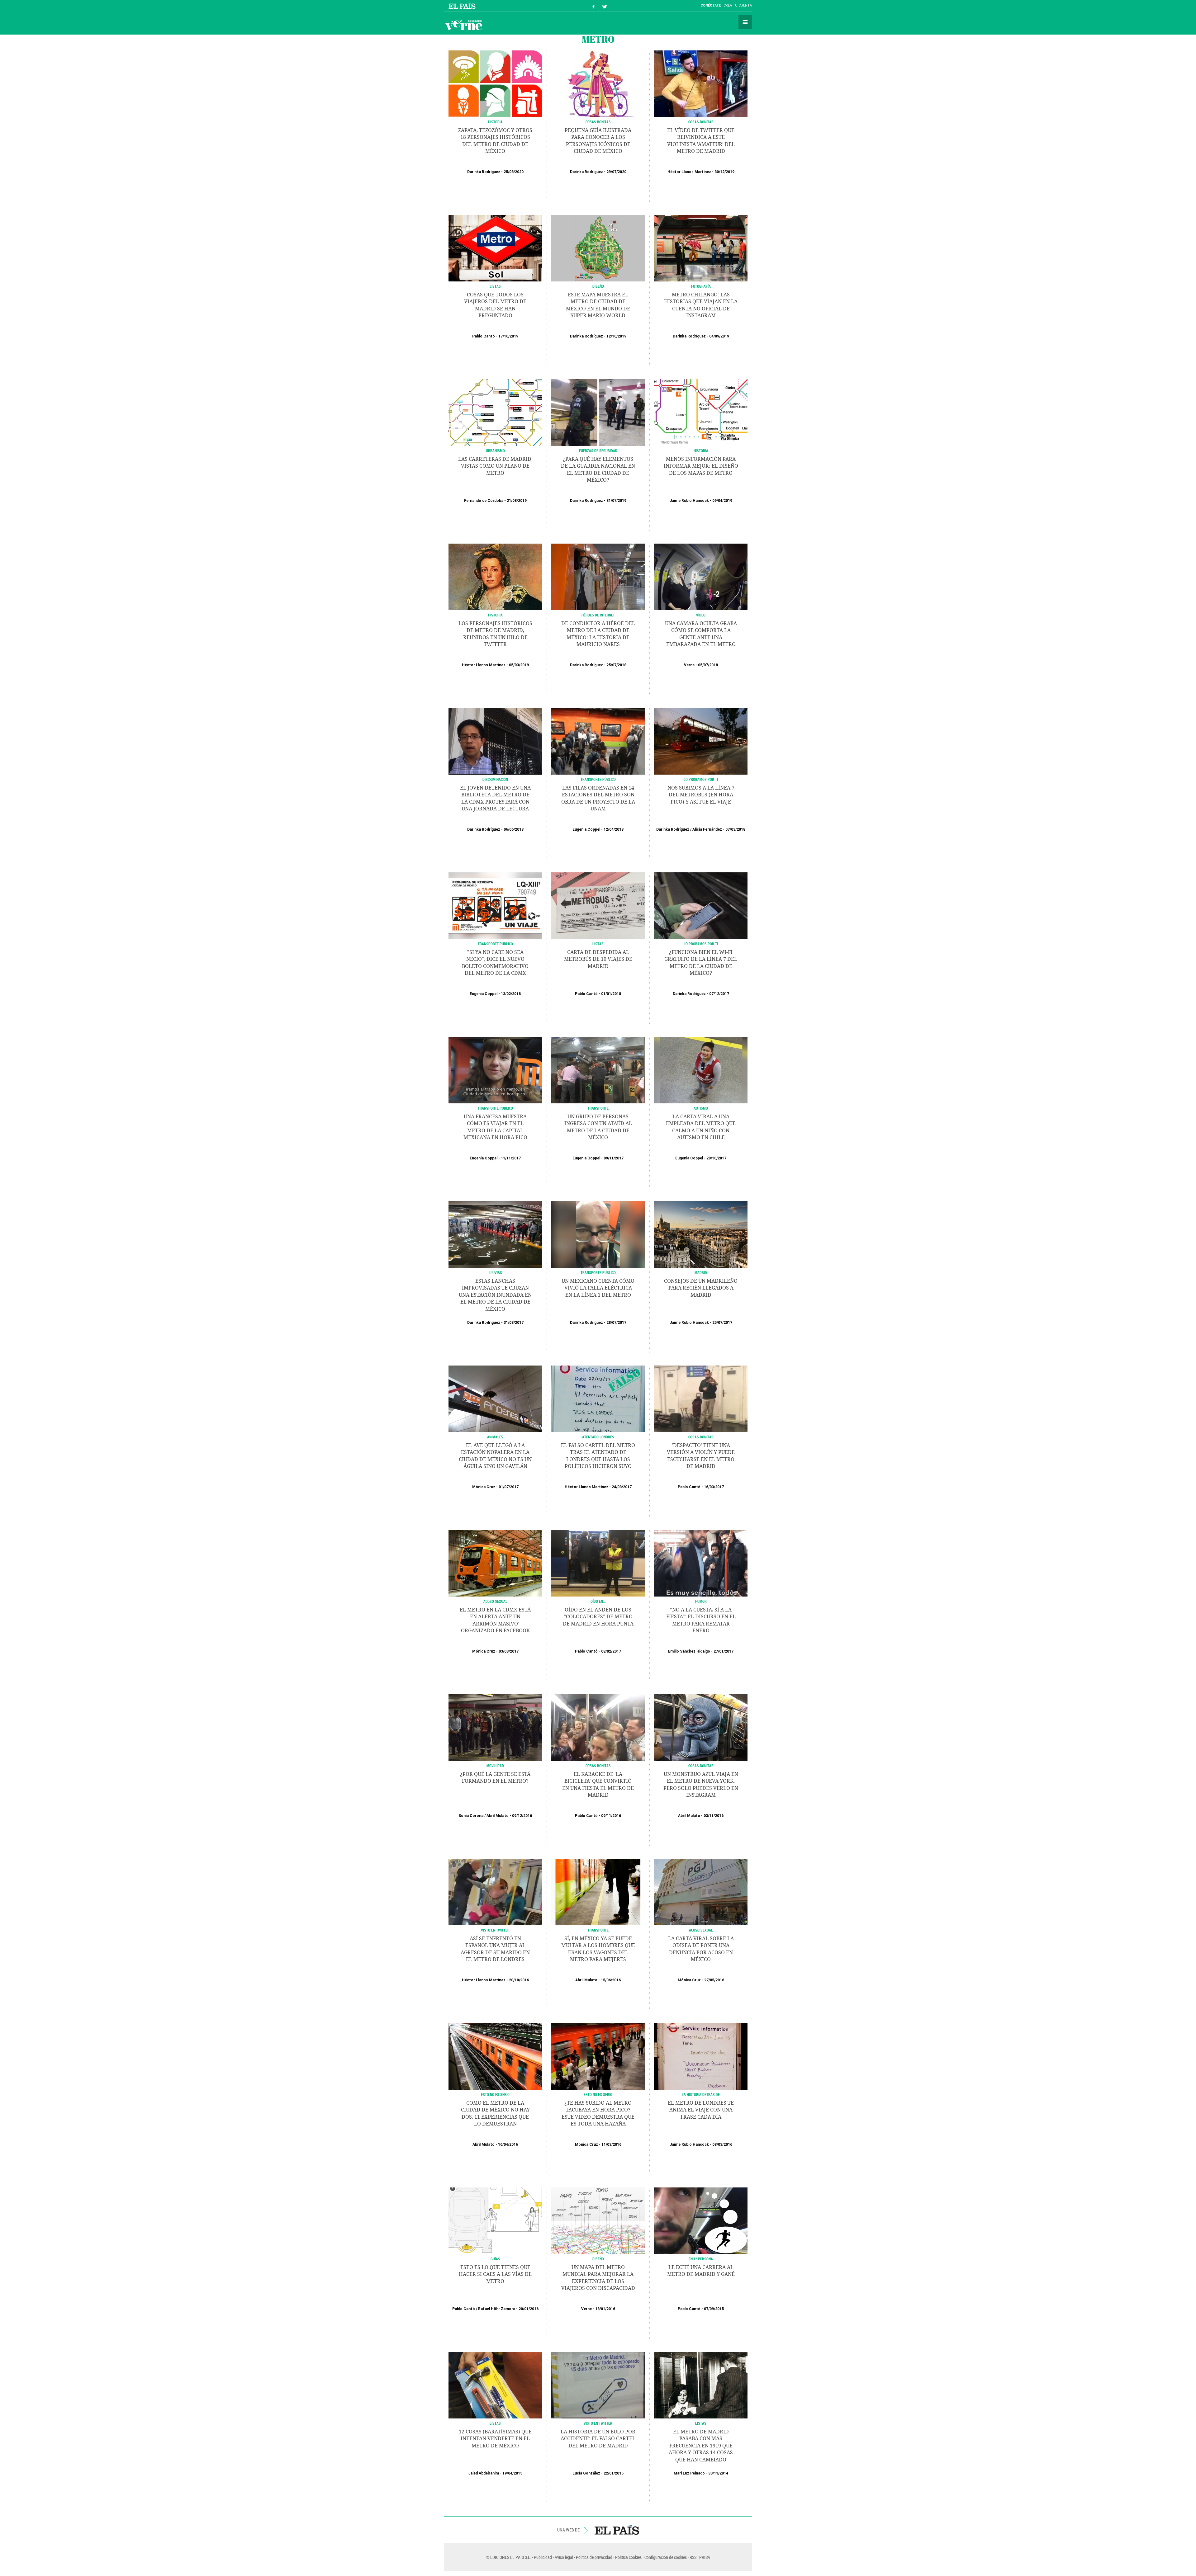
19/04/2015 (512, 2473)
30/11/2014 (718, 2473)
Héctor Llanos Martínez (689, 172)
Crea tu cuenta (738, 5)
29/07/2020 (616, 172)
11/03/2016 (611, 2144)
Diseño (598, 286)
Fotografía (701, 286)
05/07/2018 (708, 665)
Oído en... (598, 1601)
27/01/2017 (724, 1651)
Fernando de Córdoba (484, 501)
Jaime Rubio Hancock (689, 501)
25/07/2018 (616, 665)
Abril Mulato (498, 1816)
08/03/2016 (722, 2144)
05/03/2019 (519, 665)
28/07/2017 (616, 1323)
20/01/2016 (529, 2309)
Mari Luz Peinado (689, 2473)
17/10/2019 (508, 336)
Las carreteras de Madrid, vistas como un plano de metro (495, 466)
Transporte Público (598, 1272)
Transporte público (598, 779)
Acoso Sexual (495, 1601)
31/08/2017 (514, 1323)
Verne (464, 25)
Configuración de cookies (666, 2557)
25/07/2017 (722, 1323)
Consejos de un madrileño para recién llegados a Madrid (701, 1288)
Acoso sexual (701, 1930)
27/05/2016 (714, 1980)
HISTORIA (701, 451)
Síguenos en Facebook (594, 6)
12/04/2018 (614, 829)
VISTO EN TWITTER (495, 1930)
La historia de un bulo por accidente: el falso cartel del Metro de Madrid (598, 2439)
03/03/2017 (509, 1651)
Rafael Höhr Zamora (497, 2309)
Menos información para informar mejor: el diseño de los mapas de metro (701, 466)
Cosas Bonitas (598, 122)
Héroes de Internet (598, 615)
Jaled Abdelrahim (484, 2473)
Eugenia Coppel (586, 829)
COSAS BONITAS (701, 122)
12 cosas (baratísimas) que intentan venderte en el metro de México (495, 2439)
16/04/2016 (508, 2144)
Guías (495, 2259)
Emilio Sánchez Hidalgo (689, 1651)
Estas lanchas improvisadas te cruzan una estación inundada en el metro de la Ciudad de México (495, 1295)
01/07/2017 (509, 1487)
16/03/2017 (714, 1487)
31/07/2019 (616, 501)
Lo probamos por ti (701, 779)
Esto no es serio (495, 2094)
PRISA (705, 2557)
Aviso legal (564, 2557)
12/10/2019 (616, 336)
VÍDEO (701, 615)
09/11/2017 (614, 1158)
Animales (495, 1437)
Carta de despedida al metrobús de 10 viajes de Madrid (598, 959)
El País (463, 6)
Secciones (745, 22)
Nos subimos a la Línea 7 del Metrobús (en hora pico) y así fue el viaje (701, 795)
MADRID (701, 1272)
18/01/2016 (605, 2309)
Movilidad (495, 1766)
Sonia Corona (471, 1816)
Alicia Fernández (707, 829)
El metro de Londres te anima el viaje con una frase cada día (701, 2110)
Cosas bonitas (701, 1437)
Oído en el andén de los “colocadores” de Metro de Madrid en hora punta (598, 1617)
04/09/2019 (719, 336)
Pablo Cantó (484, 336)
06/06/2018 (514, 829)
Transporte (598, 1108)
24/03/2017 (622, 1487)
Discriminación (495, 779)
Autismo (701, 1108)
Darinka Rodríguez (484, 172)
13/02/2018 (511, 994)
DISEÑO (598, 2259)
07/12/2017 (719, 994)
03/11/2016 (714, 1816)
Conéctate (711, 5)
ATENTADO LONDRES (598, 1437)
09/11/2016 (611, 1816)
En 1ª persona (701, 2259)
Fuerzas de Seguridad (598, 451)
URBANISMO (495, 451)
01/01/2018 (611, 994)
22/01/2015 (614, 2473)
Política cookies (628, 2557)
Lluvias (495, 1272)
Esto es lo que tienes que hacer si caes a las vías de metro (495, 2274)
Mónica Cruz (484, 1487)
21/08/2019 (517, 501)
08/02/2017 (611, 1651)
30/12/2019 (724, 172)
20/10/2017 (716, 1158)
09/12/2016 (522, 1816)
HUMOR (701, 1601)
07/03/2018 (735, 829)
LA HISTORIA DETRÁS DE (701, 2094)
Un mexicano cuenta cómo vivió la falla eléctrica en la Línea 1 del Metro (598, 1288)
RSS (693, 2557)
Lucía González (586, 2473)
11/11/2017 (511, 1158)
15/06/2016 (611, 1980)
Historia (495, 122)
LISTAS (495, 2423)
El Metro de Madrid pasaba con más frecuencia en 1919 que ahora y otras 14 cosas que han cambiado (701, 2446)
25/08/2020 (514, 172)
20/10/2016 (519, 1980)
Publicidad (543, 2557)
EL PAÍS (617, 2530)
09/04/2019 (722, 501)
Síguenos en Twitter (605, 6)
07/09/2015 (714, 2309)
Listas (495, 286)
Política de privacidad (594, 2557)
